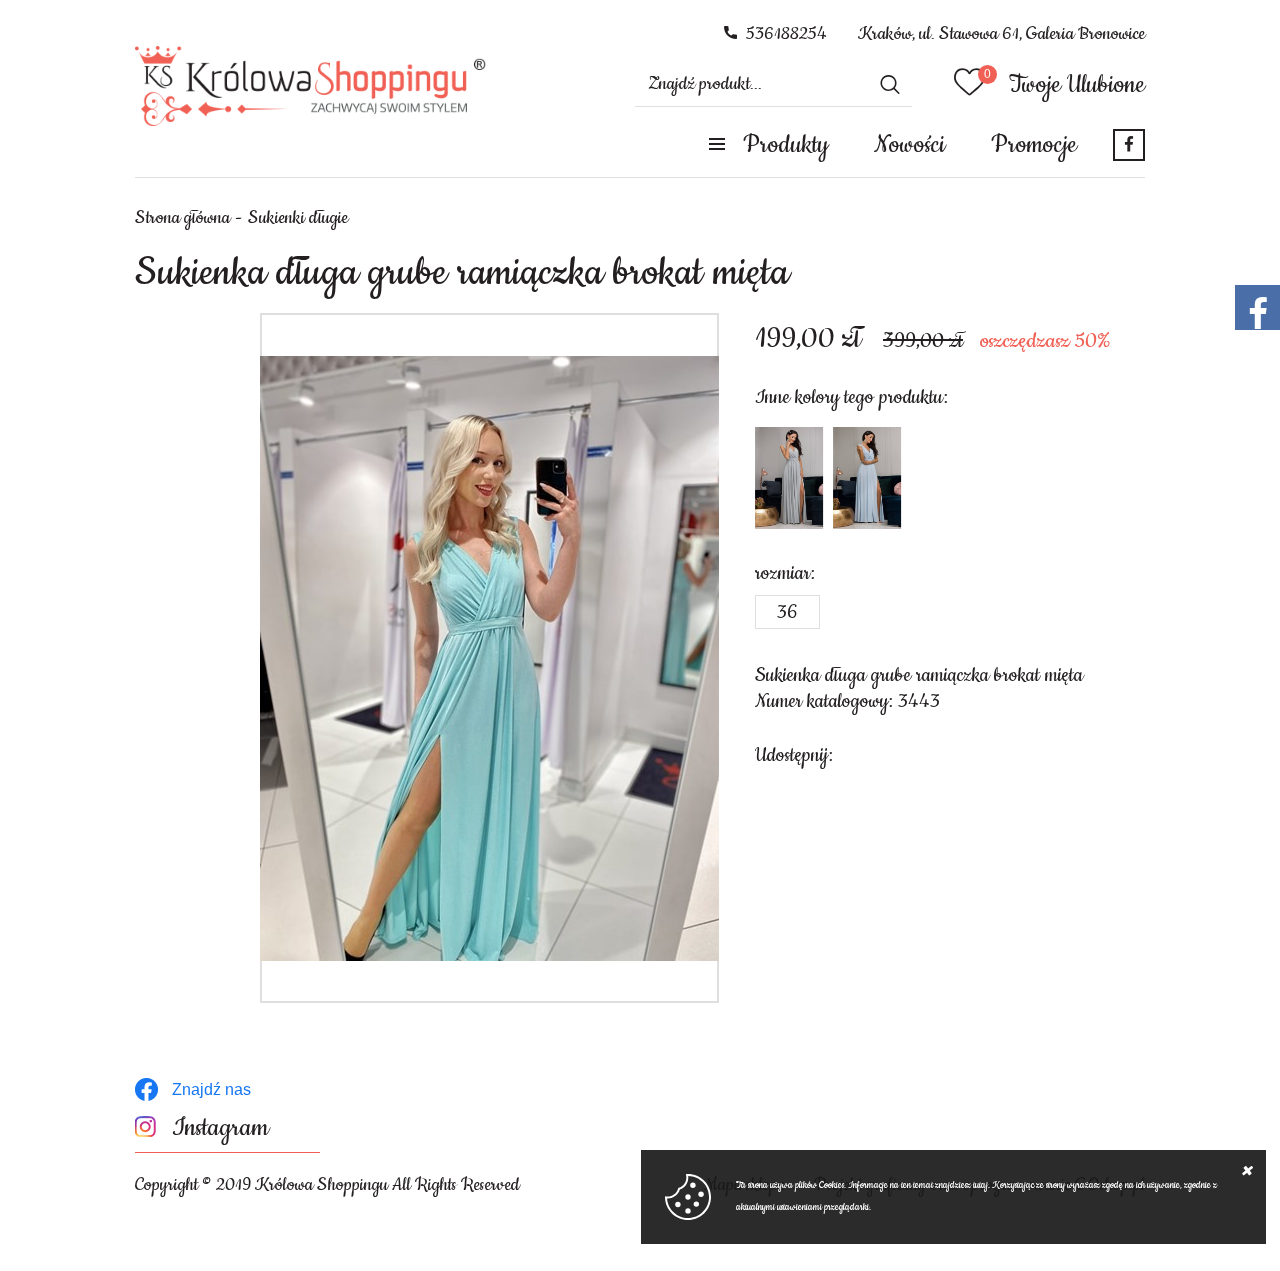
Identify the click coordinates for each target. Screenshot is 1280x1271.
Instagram (220, 1128)
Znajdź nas (211, 1089)
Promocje (1034, 145)
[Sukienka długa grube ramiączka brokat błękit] (867, 478)
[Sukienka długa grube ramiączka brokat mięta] (489, 658)
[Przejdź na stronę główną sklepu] (310, 86)
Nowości (909, 145)
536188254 (786, 34)
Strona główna (182, 218)
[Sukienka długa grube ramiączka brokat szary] (789, 478)
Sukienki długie (298, 218)
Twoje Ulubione (1077, 85)
